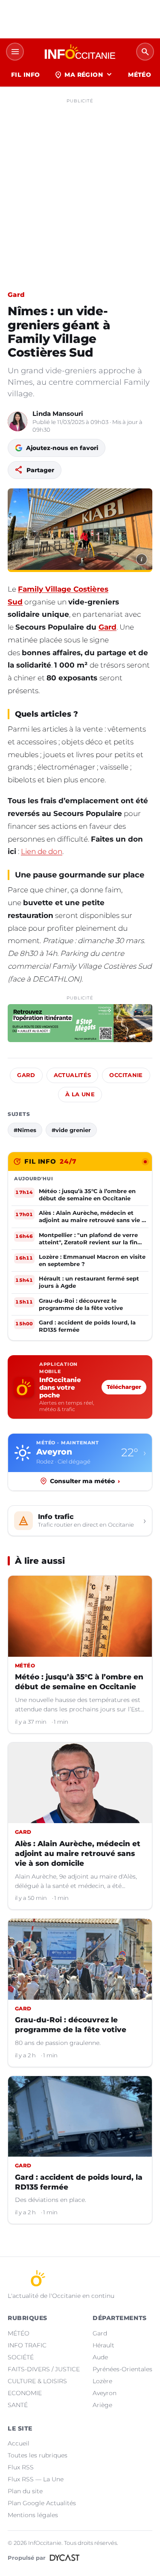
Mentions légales (33, 2515)
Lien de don (42, 851)
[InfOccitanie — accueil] (80, 52)
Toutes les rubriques (38, 2455)
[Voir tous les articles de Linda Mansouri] (17, 421)
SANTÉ (18, 2405)
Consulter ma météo (85, 1481)
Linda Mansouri (58, 414)
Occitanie (126, 1075)
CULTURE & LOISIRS (37, 2381)
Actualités (73, 1075)
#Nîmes (25, 1130)
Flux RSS (21, 2467)
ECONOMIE (25, 2393)
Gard (16, 295)
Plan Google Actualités (42, 2503)
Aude (100, 2357)
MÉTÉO (140, 75)
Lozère (102, 2381)
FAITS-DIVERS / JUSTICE (44, 2369)
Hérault (103, 2345)
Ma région (84, 75)
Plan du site (25, 2491)
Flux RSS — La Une (36, 2479)
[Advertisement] (80, 187)
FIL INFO (25, 75)
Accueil (19, 2443)
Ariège (102, 2405)
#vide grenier (71, 1130)
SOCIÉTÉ (21, 2357)
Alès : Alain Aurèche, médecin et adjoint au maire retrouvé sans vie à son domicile (78, 1853)
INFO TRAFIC (27, 2345)
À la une (80, 1094)
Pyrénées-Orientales (122, 2369)
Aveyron (105, 2393)
